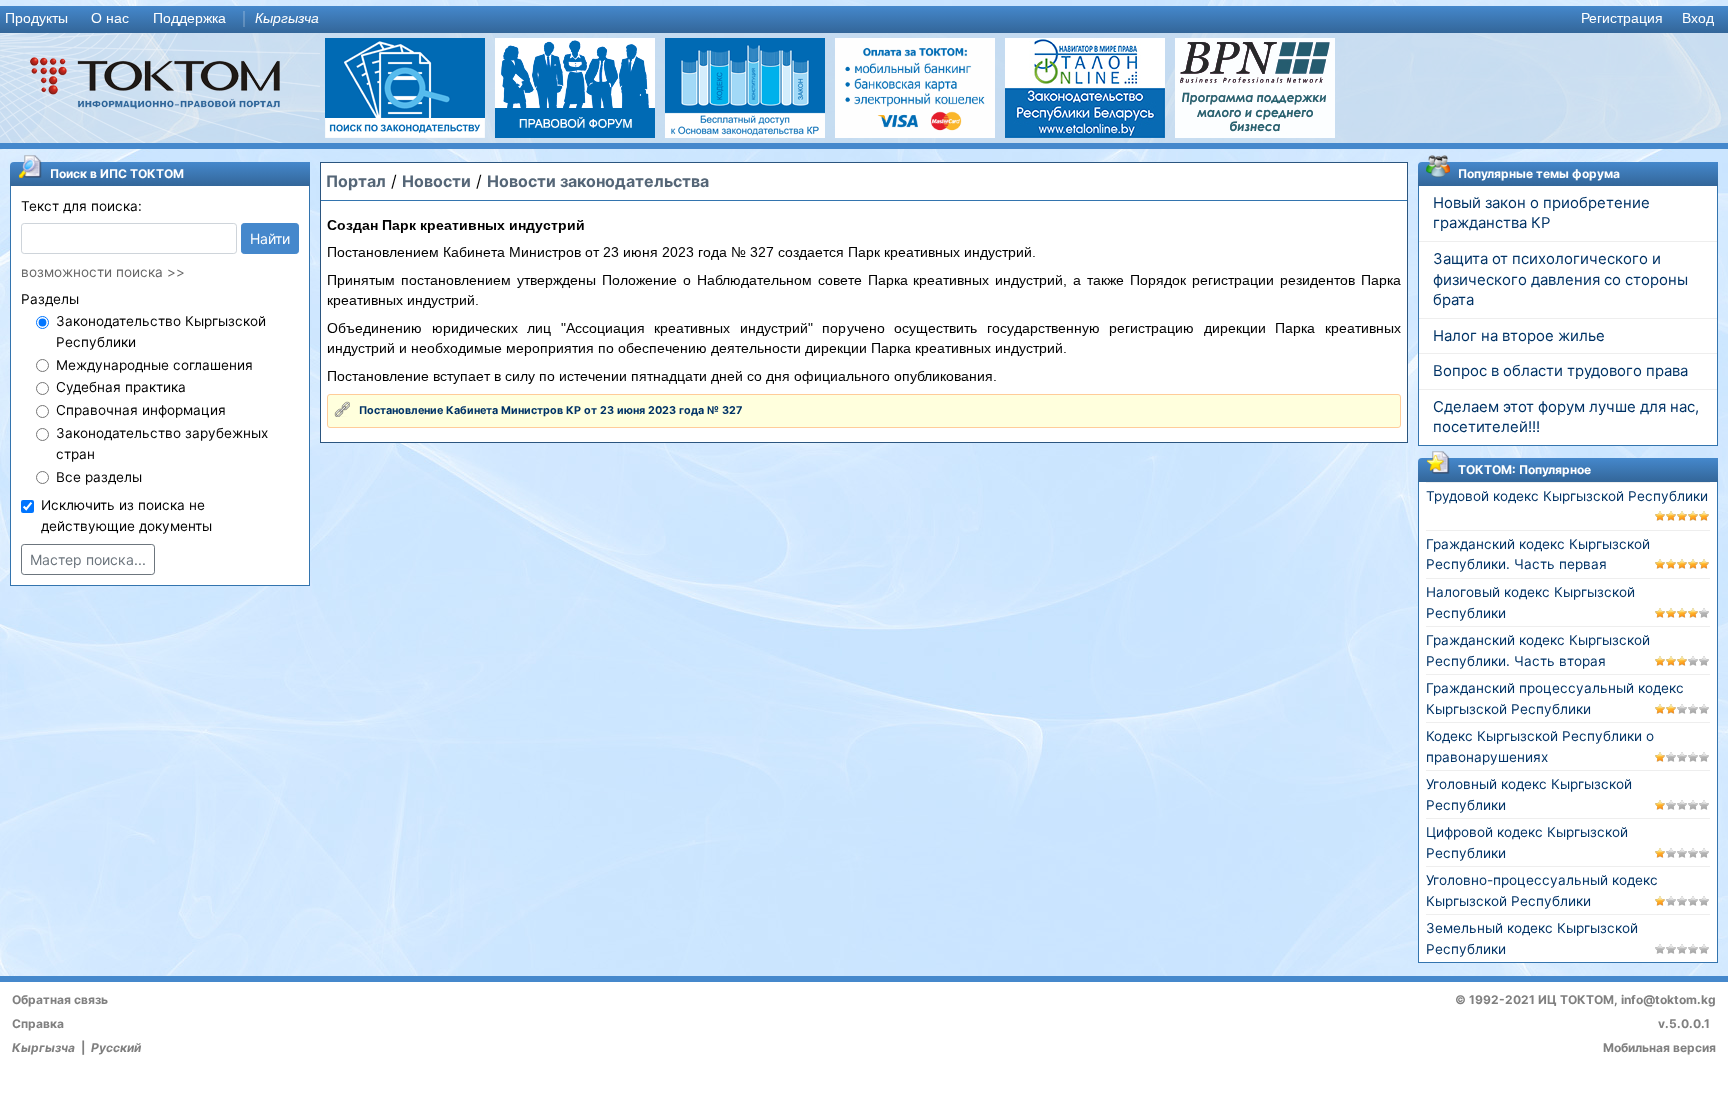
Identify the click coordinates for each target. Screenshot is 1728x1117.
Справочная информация (141, 410)
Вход (1698, 18)
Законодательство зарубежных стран (162, 443)
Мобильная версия (1659, 1047)
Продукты (36, 18)
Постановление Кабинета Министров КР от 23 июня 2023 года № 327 (550, 410)
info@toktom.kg (1668, 999)
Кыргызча (287, 18)
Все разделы (99, 477)
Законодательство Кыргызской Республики (161, 331)
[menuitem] (41, 19)
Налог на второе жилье (1519, 336)
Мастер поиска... (88, 559)
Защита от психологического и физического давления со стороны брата (1560, 280)
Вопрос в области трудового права (1560, 371)
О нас (110, 18)
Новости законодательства (598, 181)
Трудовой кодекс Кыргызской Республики (1567, 496)
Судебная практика (121, 387)
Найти (270, 238)
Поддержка (189, 18)
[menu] (864, 19)
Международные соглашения (154, 365)
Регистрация (1622, 18)
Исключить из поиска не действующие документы (126, 515)
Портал (356, 181)
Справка (38, 1023)
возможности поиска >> (103, 272)
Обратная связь (60, 999)
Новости (436, 181)
